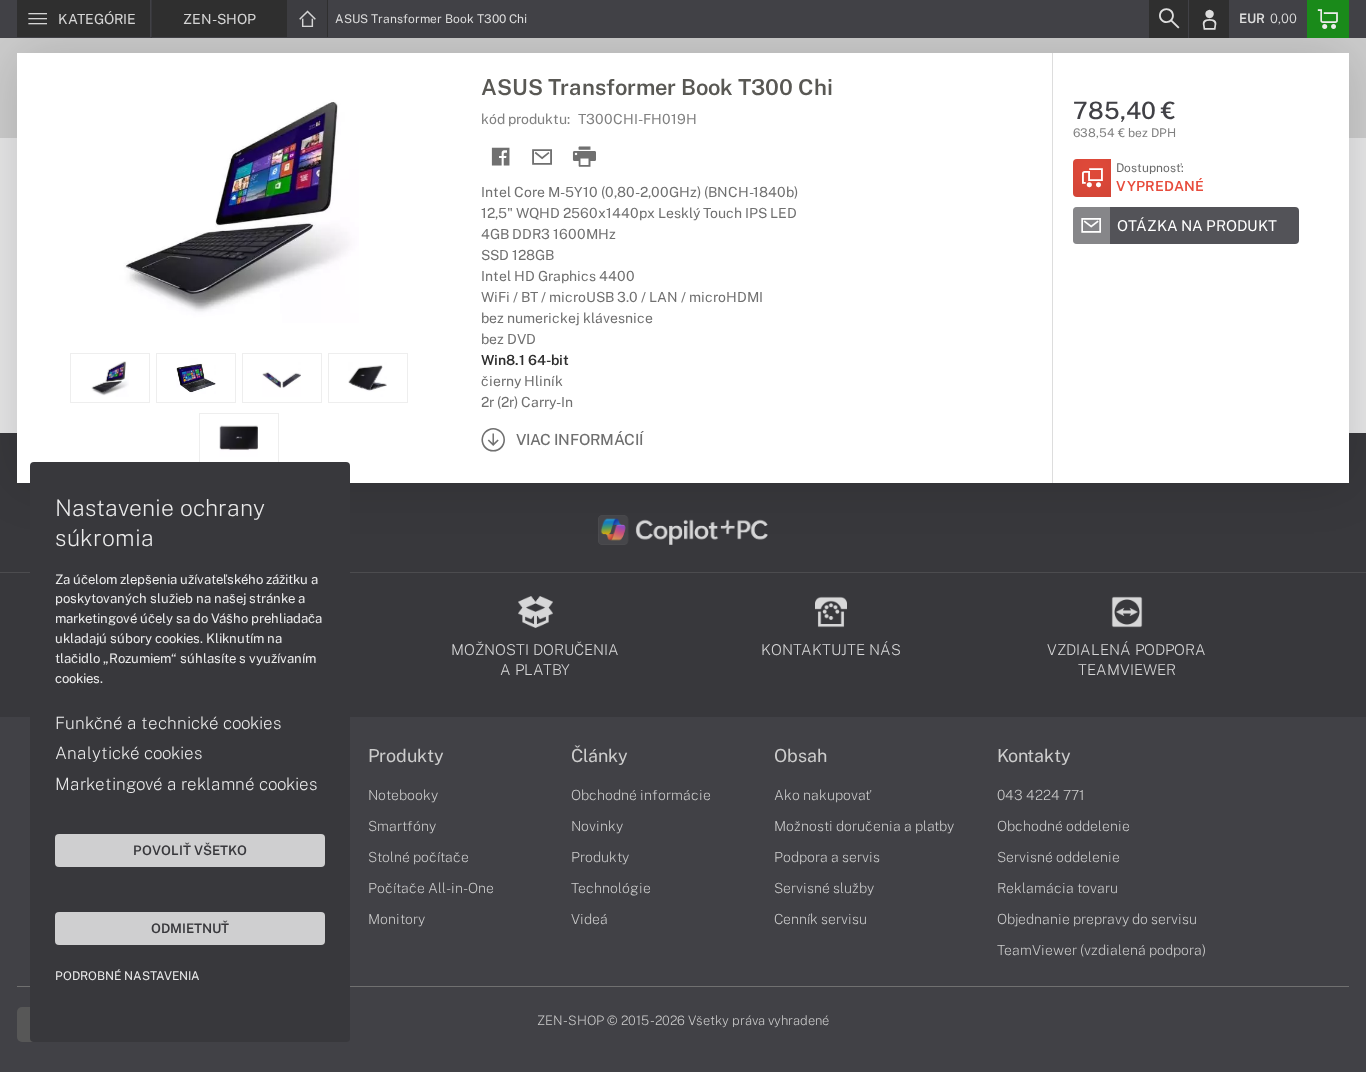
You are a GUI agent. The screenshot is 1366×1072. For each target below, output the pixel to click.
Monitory (396, 919)
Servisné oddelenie (1058, 857)
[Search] (1168, 19)
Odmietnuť (190, 928)
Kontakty (1034, 756)
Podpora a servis (827, 857)
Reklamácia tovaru (1057, 888)
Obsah (800, 756)
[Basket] (1328, 19)
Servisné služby (824, 888)
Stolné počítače (418, 857)
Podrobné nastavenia (127, 976)
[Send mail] (542, 157)
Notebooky (403, 795)
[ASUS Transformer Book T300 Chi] (239, 203)
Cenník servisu (820, 919)
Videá (589, 919)
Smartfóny (402, 826)
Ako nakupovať (822, 795)
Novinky (597, 826)
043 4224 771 (1041, 795)
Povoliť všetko (190, 850)
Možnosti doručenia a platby (864, 826)
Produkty (406, 756)
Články (599, 756)
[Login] (1209, 19)
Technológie (611, 888)
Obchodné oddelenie (1063, 826)
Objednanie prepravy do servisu (1097, 919)
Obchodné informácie (641, 795)
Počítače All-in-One (431, 888)
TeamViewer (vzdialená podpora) (1101, 950)
